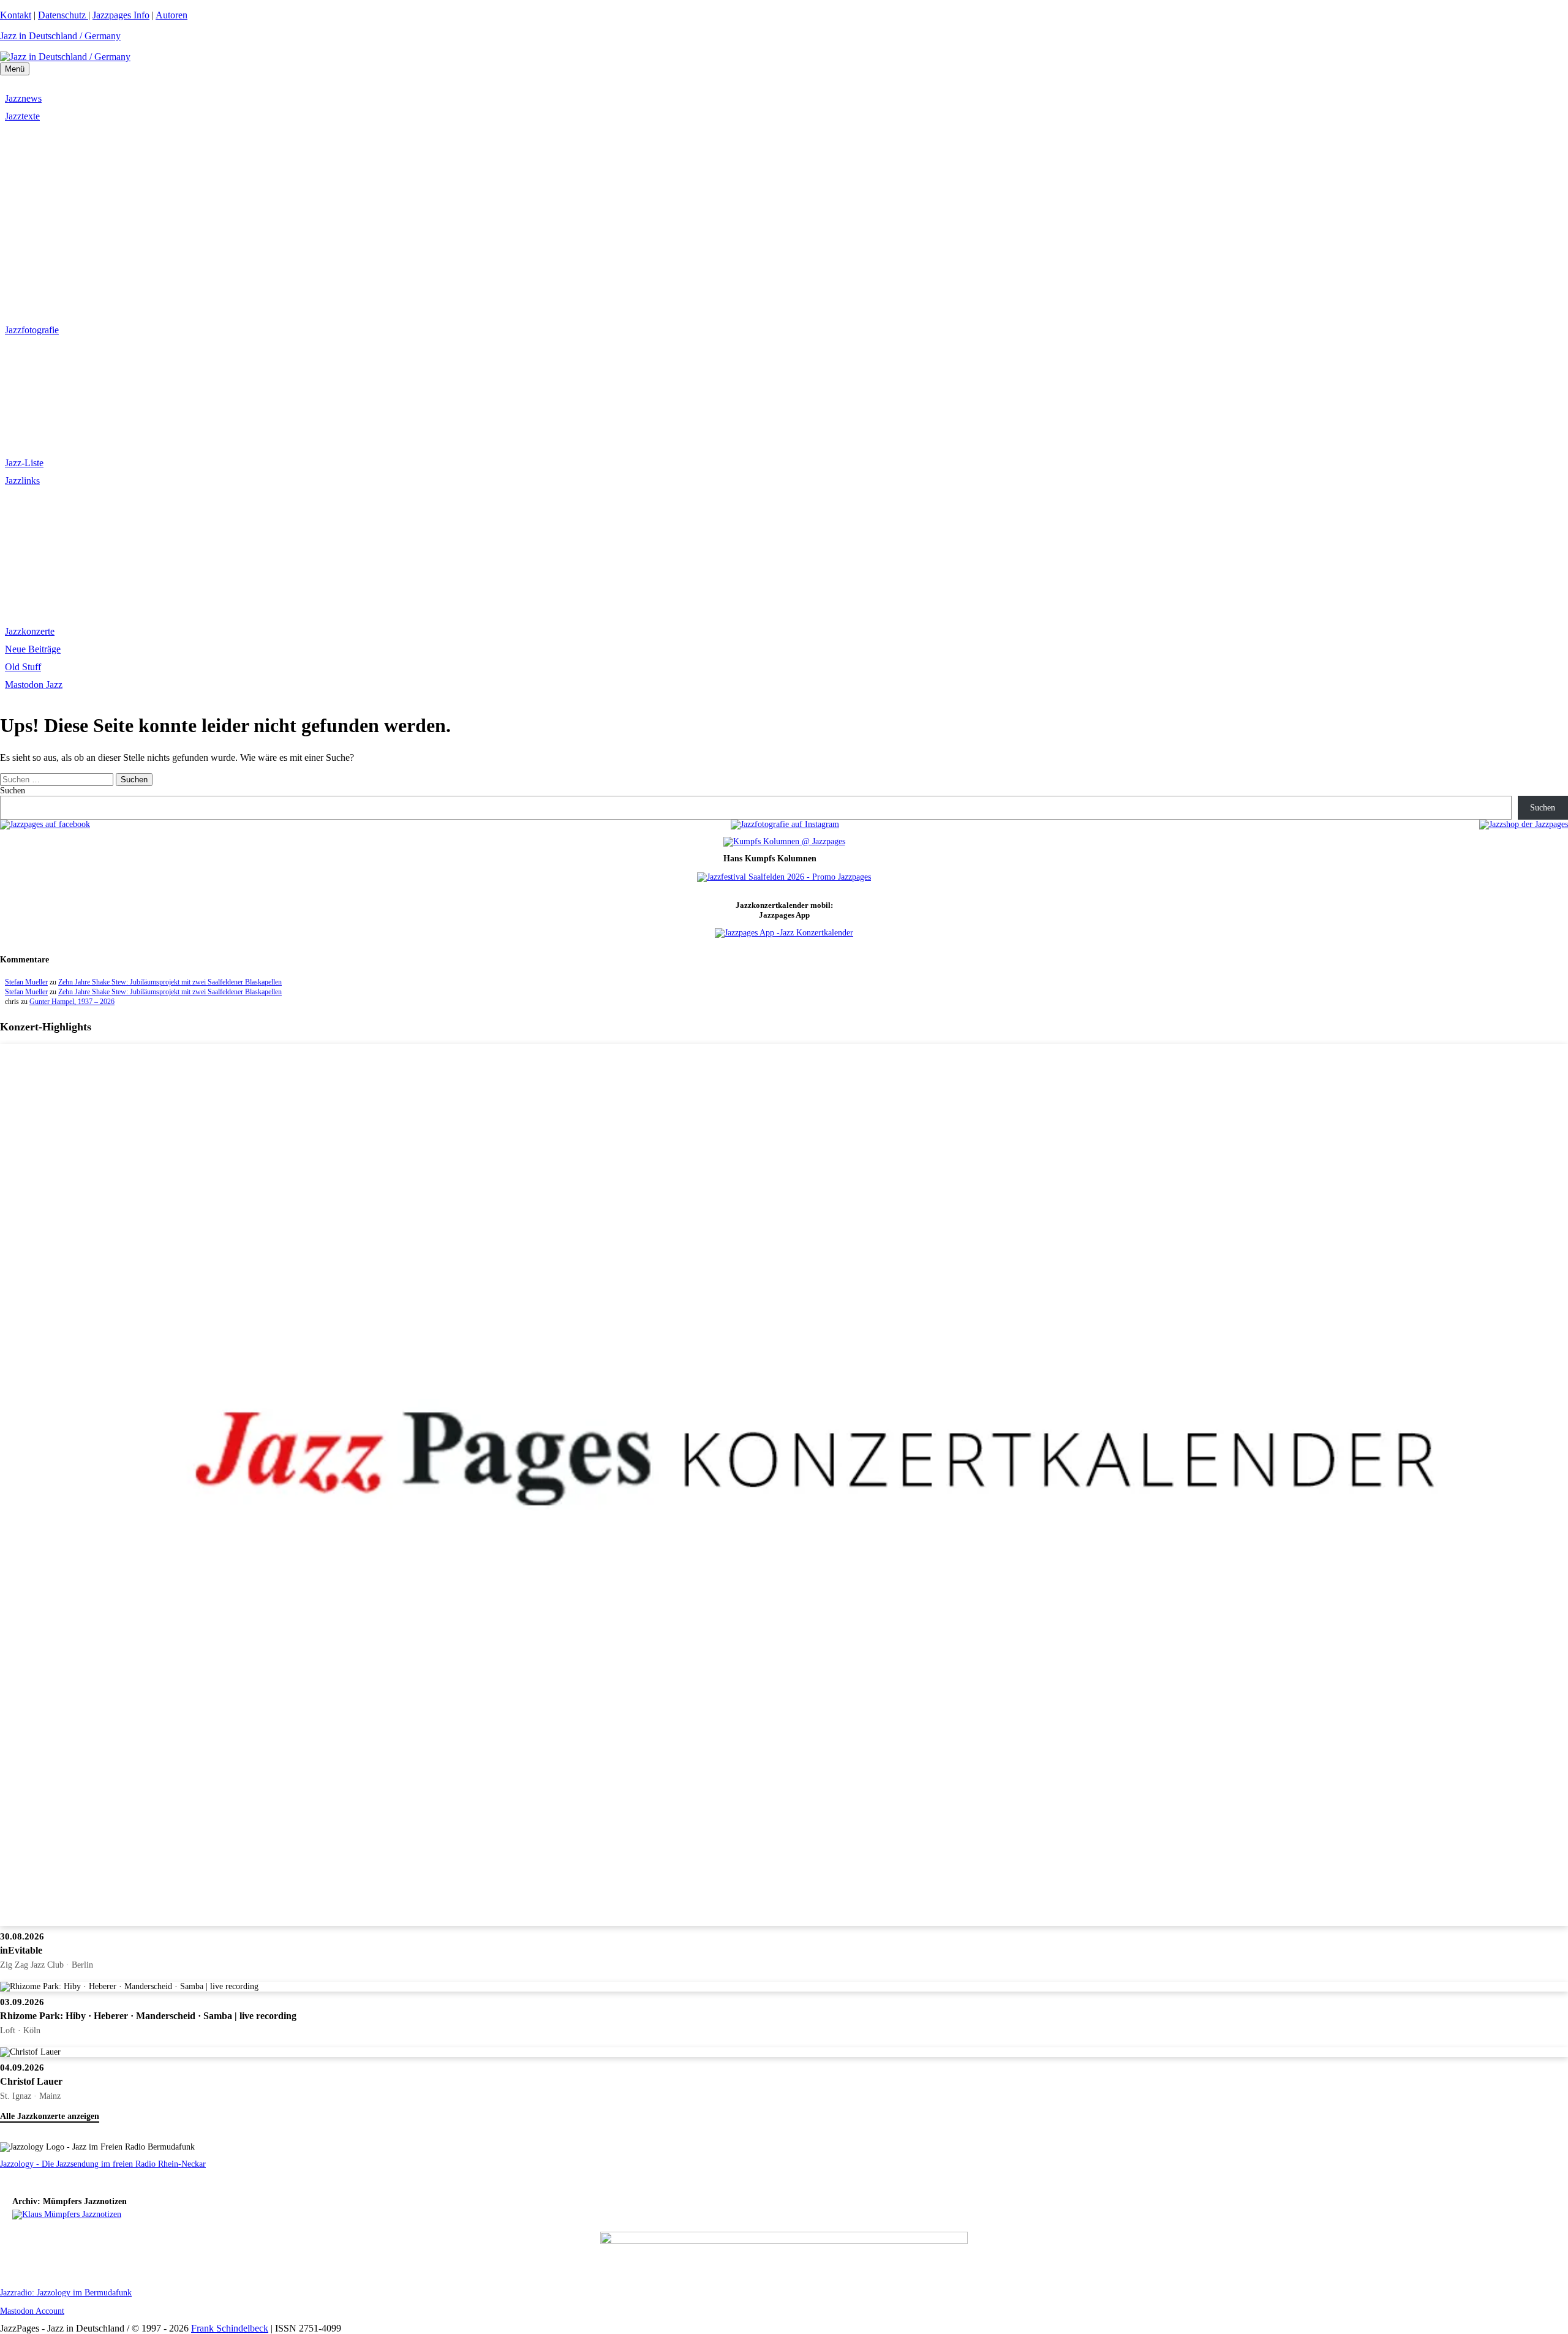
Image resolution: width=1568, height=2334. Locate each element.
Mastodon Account (32, 2311)
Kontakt (16, 15)
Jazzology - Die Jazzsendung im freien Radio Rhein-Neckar (103, 2164)
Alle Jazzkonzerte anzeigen (50, 2116)
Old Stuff (23, 667)
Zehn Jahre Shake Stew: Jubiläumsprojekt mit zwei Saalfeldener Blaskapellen (170, 982)
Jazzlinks (22, 481)
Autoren (171, 15)
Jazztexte (22, 116)
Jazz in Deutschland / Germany (60, 36)
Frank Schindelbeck (230, 2328)
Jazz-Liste (24, 463)
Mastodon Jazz (34, 685)
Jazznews (23, 98)
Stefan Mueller (26, 982)
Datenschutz (63, 15)
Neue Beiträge (33, 649)
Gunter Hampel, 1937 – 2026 (72, 1002)
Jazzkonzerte (30, 631)
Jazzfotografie (32, 330)
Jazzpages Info (121, 15)
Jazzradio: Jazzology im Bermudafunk (66, 2293)
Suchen (13, 791)
